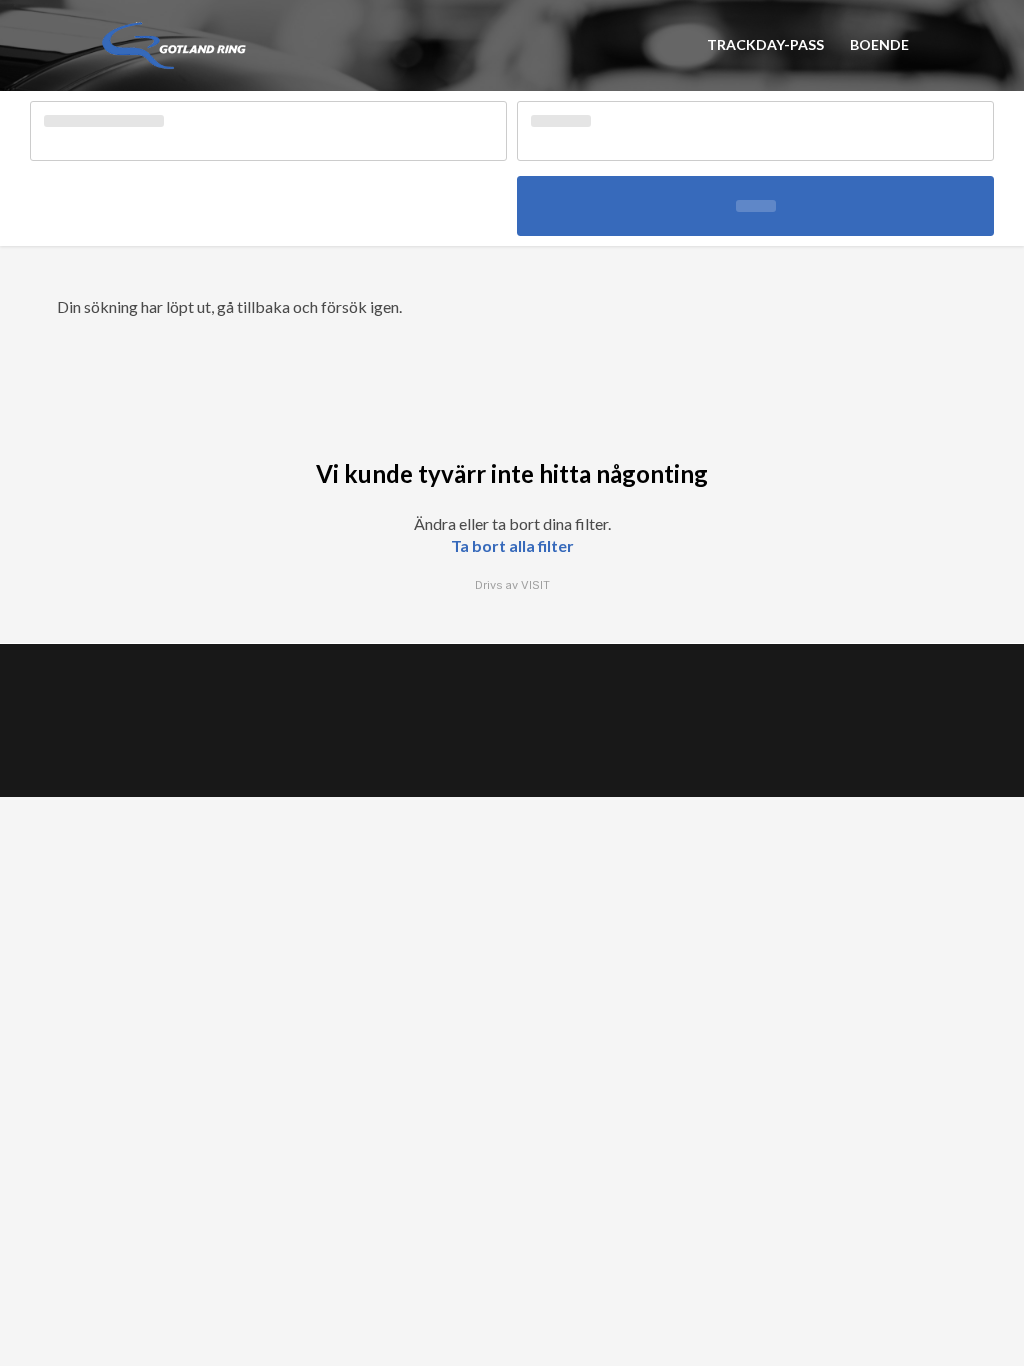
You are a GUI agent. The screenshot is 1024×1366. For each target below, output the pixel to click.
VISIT (535, 585)
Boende (879, 44)
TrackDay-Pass (765, 44)
